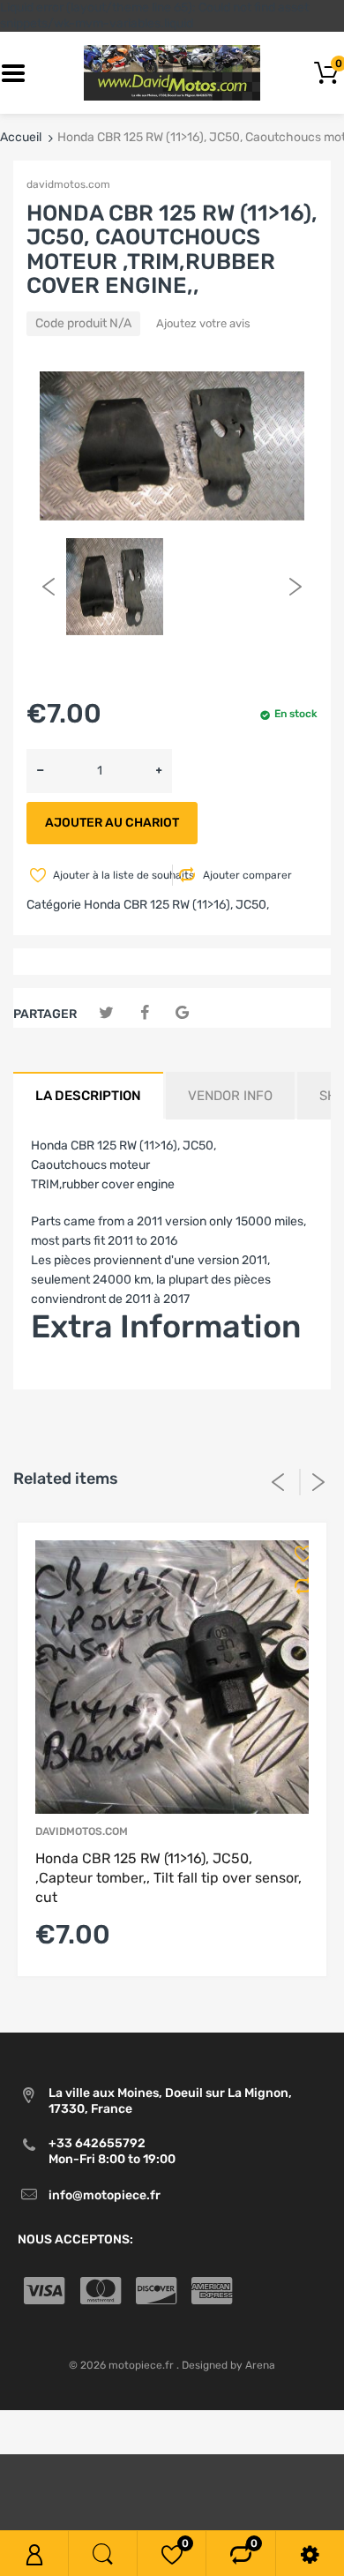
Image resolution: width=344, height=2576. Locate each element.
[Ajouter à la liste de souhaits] (298, 1554)
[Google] (182, 1013)
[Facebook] (144, 1013)
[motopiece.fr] (172, 73)
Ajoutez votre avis (203, 323)
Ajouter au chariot (112, 823)
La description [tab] (88, 1096)
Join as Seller (68, 1379)
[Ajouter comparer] (298, 1586)
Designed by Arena (228, 2365)
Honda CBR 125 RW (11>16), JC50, (176, 905)
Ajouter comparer (247, 875)
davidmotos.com (68, 184)
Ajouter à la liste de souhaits (111, 875)
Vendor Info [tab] (230, 1096)
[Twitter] (106, 1013)
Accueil (21, 137)
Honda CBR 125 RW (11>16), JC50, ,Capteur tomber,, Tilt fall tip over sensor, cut (168, 1878)
